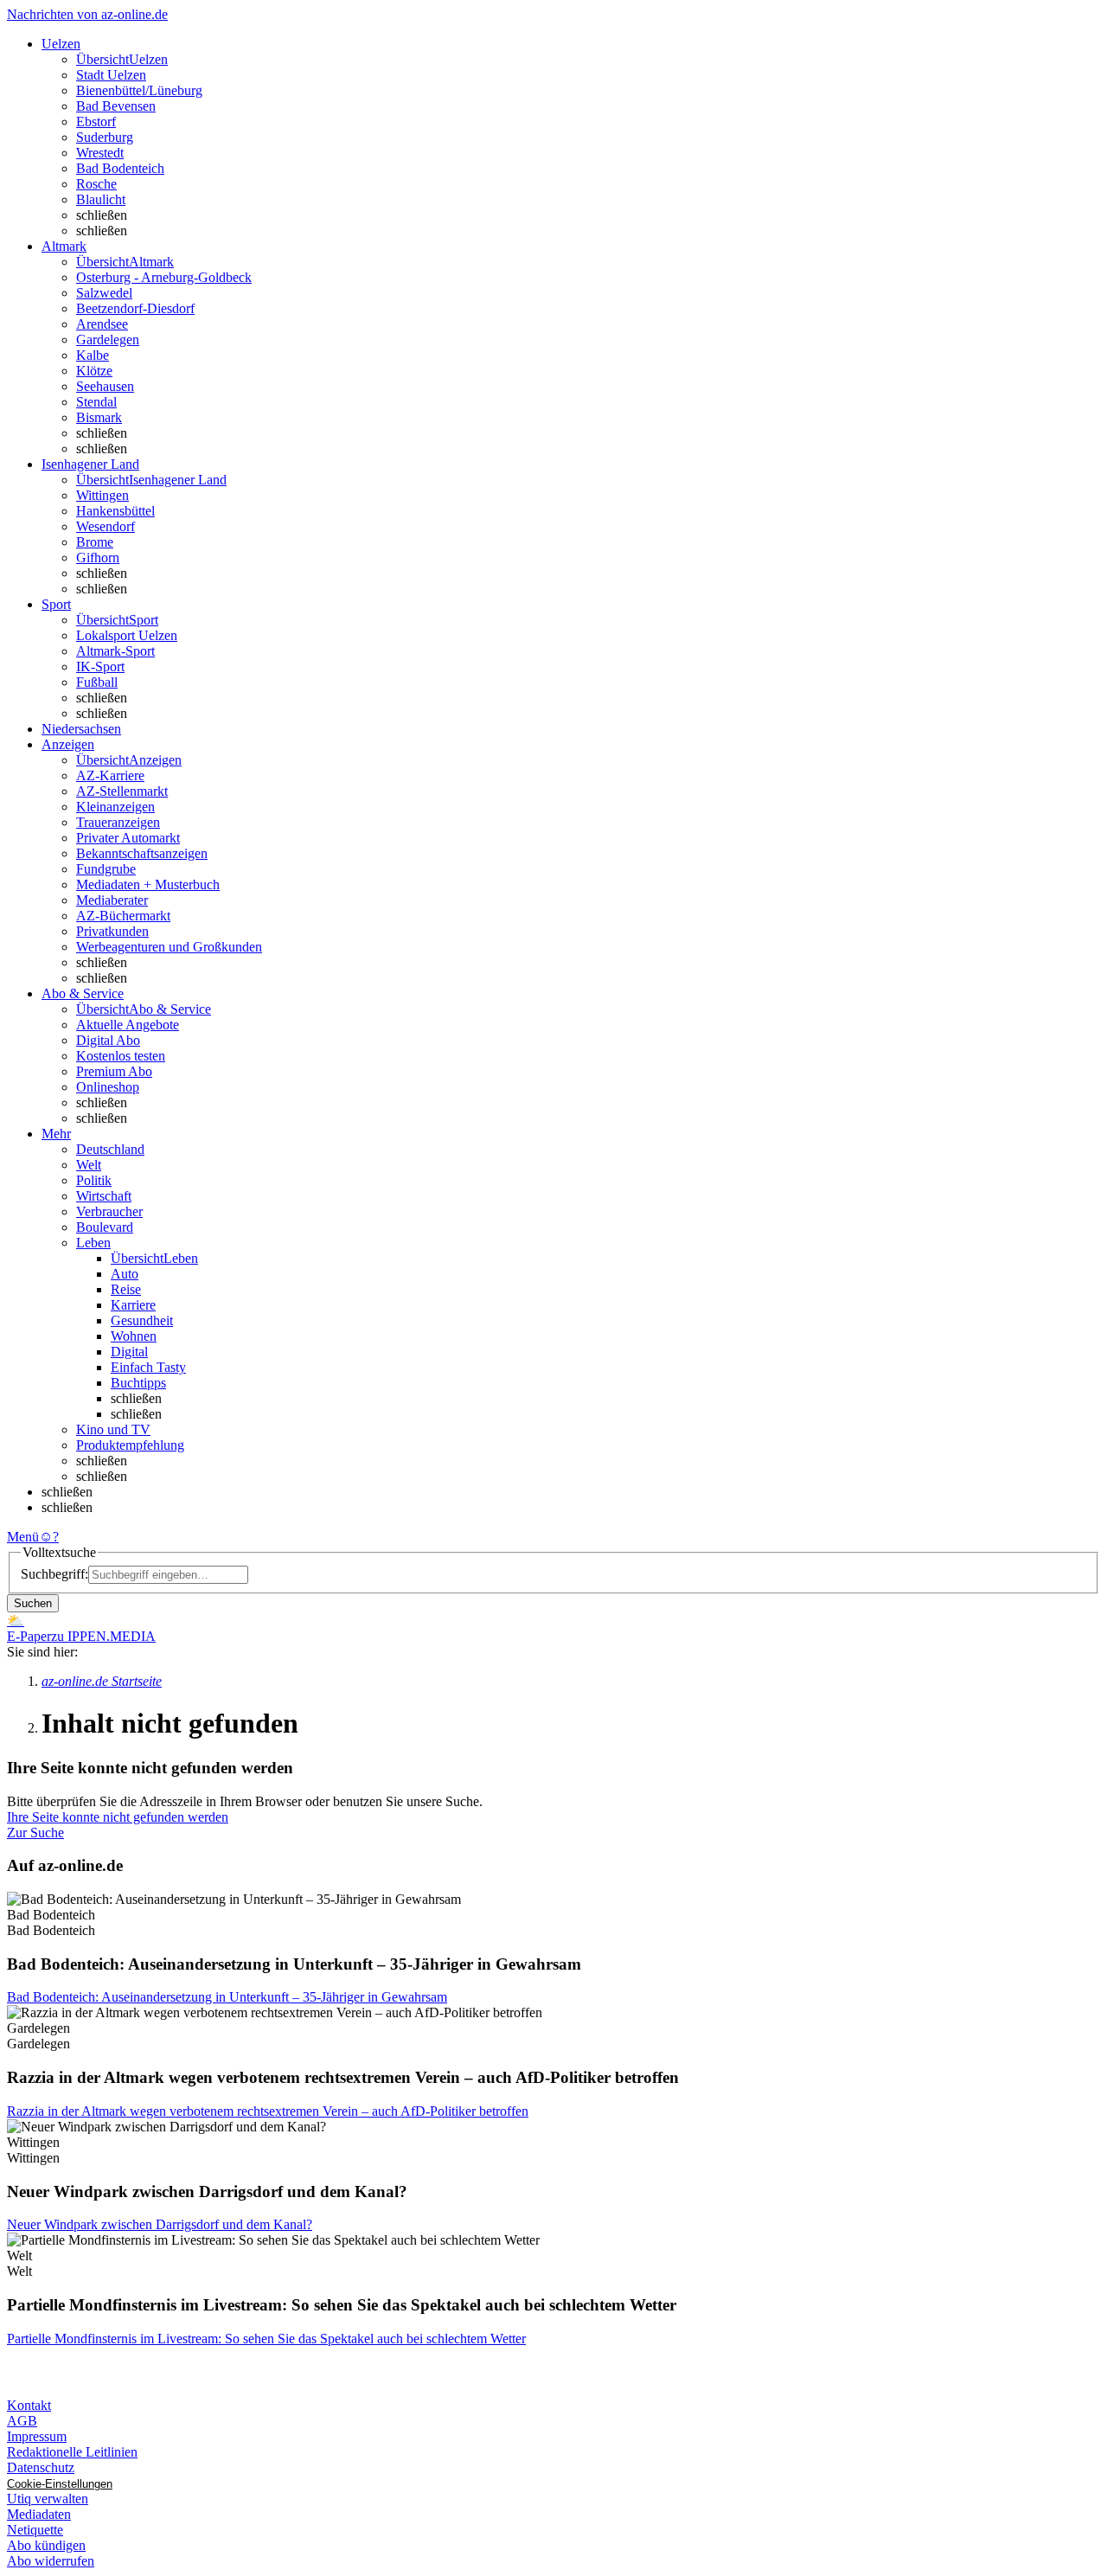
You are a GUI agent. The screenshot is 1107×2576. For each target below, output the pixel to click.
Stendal (96, 402)
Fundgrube (106, 869)
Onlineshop (108, 1087)
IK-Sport (100, 666)
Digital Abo (108, 1040)
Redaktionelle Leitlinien (72, 2452)
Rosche (96, 184)
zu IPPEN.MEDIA (103, 1636)
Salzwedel (104, 293)
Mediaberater (112, 900)
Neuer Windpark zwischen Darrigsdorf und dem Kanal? (160, 2224)
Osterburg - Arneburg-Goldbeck (164, 277)
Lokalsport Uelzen (127, 635)
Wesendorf (106, 526)
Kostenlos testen (121, 1056)
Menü (23, 1537)
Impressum (37, 2436)
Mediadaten (39, 2514)
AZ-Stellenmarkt (122, 791)
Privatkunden (112, 931)
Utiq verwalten (48, 2499)
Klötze (94, 371)
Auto (125, 1274)
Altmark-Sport (115, 651)
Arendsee (102, 324)
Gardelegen (108, 340)
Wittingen (102, 495)
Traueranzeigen (118, 822)
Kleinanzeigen (115, 807)
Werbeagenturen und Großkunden (169, 947)
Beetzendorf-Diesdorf (135, 308)
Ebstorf (96, 122)
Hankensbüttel (115, 511)
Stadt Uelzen (111, 75)
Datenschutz (41, 2467)
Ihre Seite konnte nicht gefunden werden (118, 1817)
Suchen (33, 1603)
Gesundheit (142, 1320)
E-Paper (29, 1636)
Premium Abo (114, 1071)
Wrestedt (100, 153)
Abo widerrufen (51, 2561)
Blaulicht (101, 199)
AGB (22, 2421)
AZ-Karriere (110, 775)
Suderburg (105, 137)
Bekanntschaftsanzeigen (142, 853)
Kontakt (29, 2405)
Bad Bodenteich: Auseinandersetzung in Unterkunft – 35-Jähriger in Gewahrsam (227, 1997)
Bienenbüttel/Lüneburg (139, 90)
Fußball (97, 682)
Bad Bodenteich (120, 168)
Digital (129, 1352)
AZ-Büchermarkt (123, 916)
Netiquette (35, 2530)
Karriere (133, 1305)
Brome (95, 542)
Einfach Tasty (148, 1367)
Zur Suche (35, 1833)
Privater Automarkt (128, 838)
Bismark (99, 417)
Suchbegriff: (54, 1574)
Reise (126, 1289)
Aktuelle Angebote (128, 1025)
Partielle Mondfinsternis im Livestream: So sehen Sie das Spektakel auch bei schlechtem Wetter (266, 2339)
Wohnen (134, 1336)
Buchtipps (138, 1383)
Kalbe (93, 355)
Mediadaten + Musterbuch (148, 884)
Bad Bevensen (116, 106)
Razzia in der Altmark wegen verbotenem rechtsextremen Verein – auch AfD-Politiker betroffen (268, 2111)
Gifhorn (98, 557)
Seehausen (105, 386)
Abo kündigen (46, 2545)
